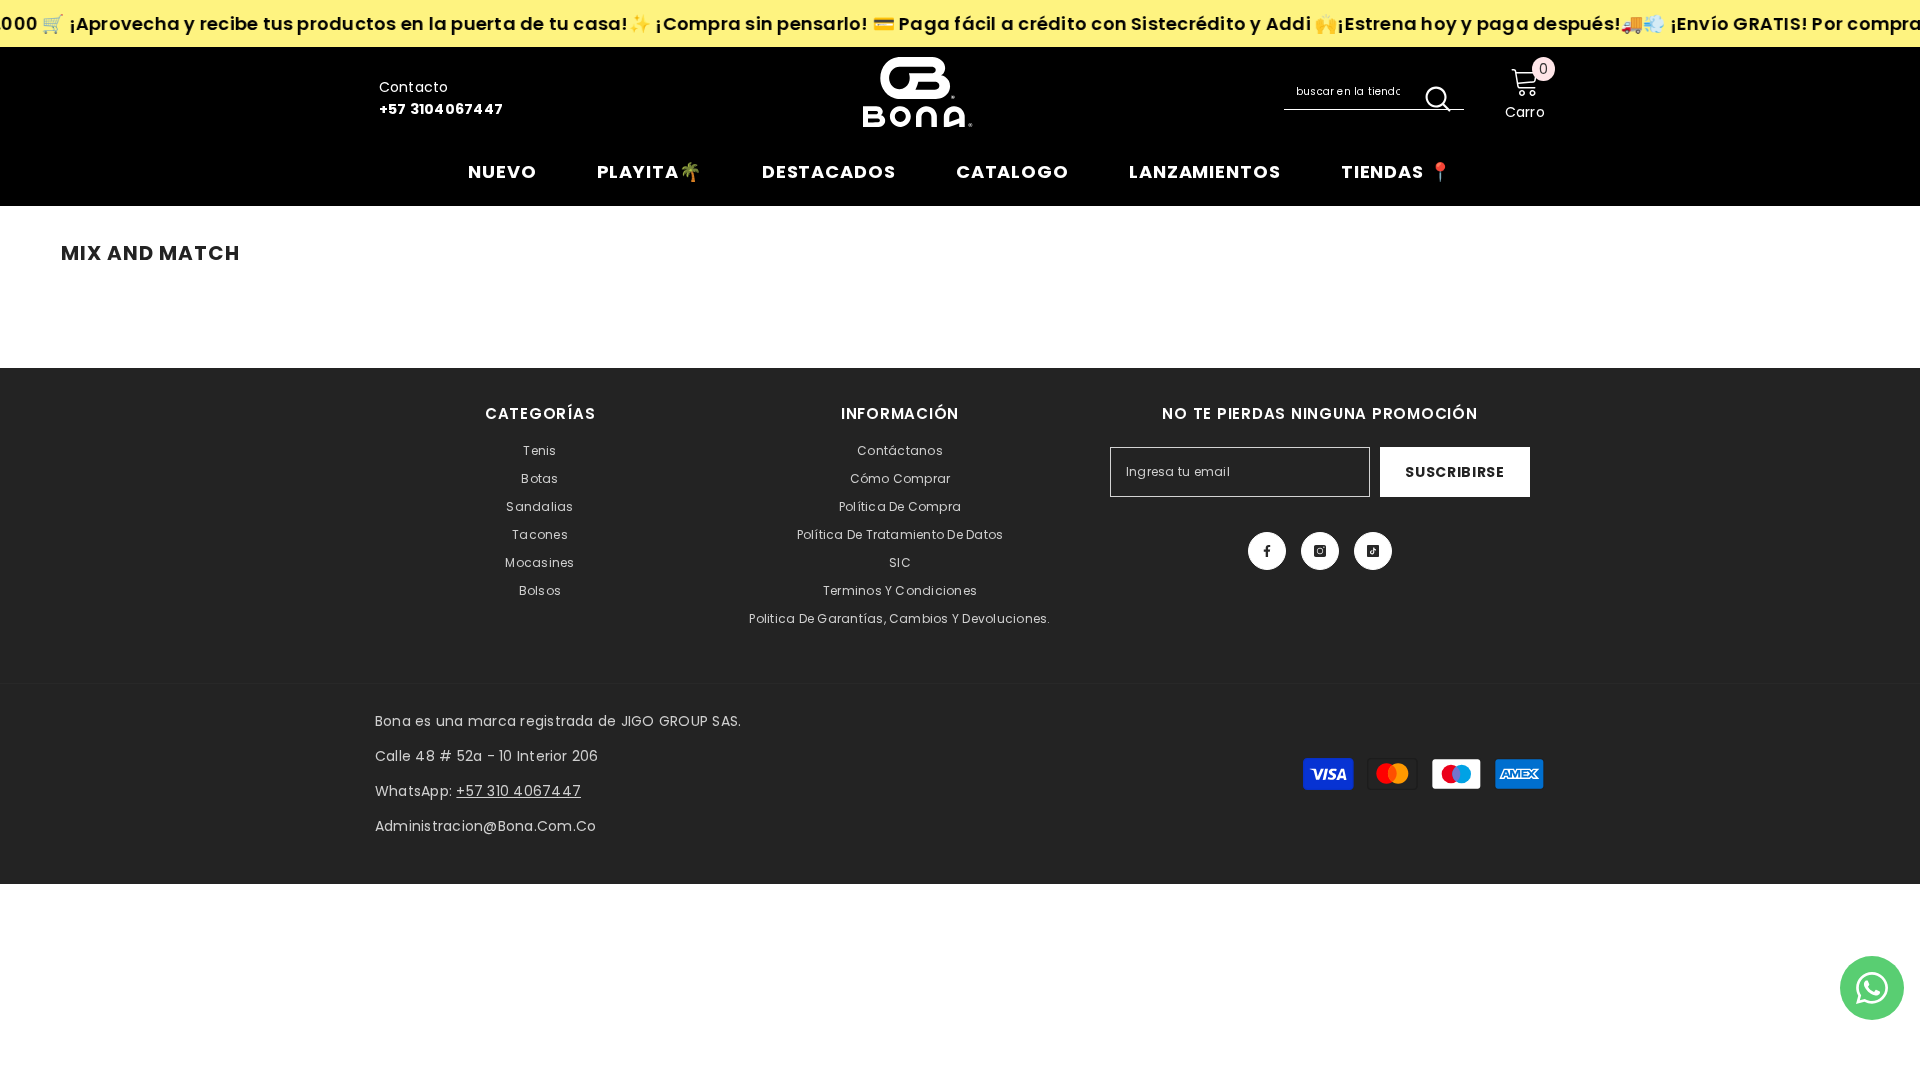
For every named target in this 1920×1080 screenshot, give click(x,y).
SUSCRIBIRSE (1455, 472)
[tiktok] (1373, 551)
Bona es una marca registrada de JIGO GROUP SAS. (558, 721)
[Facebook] (1267, 551)
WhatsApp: (478, 791)
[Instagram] (1320, 551)
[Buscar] (1374, 92)
